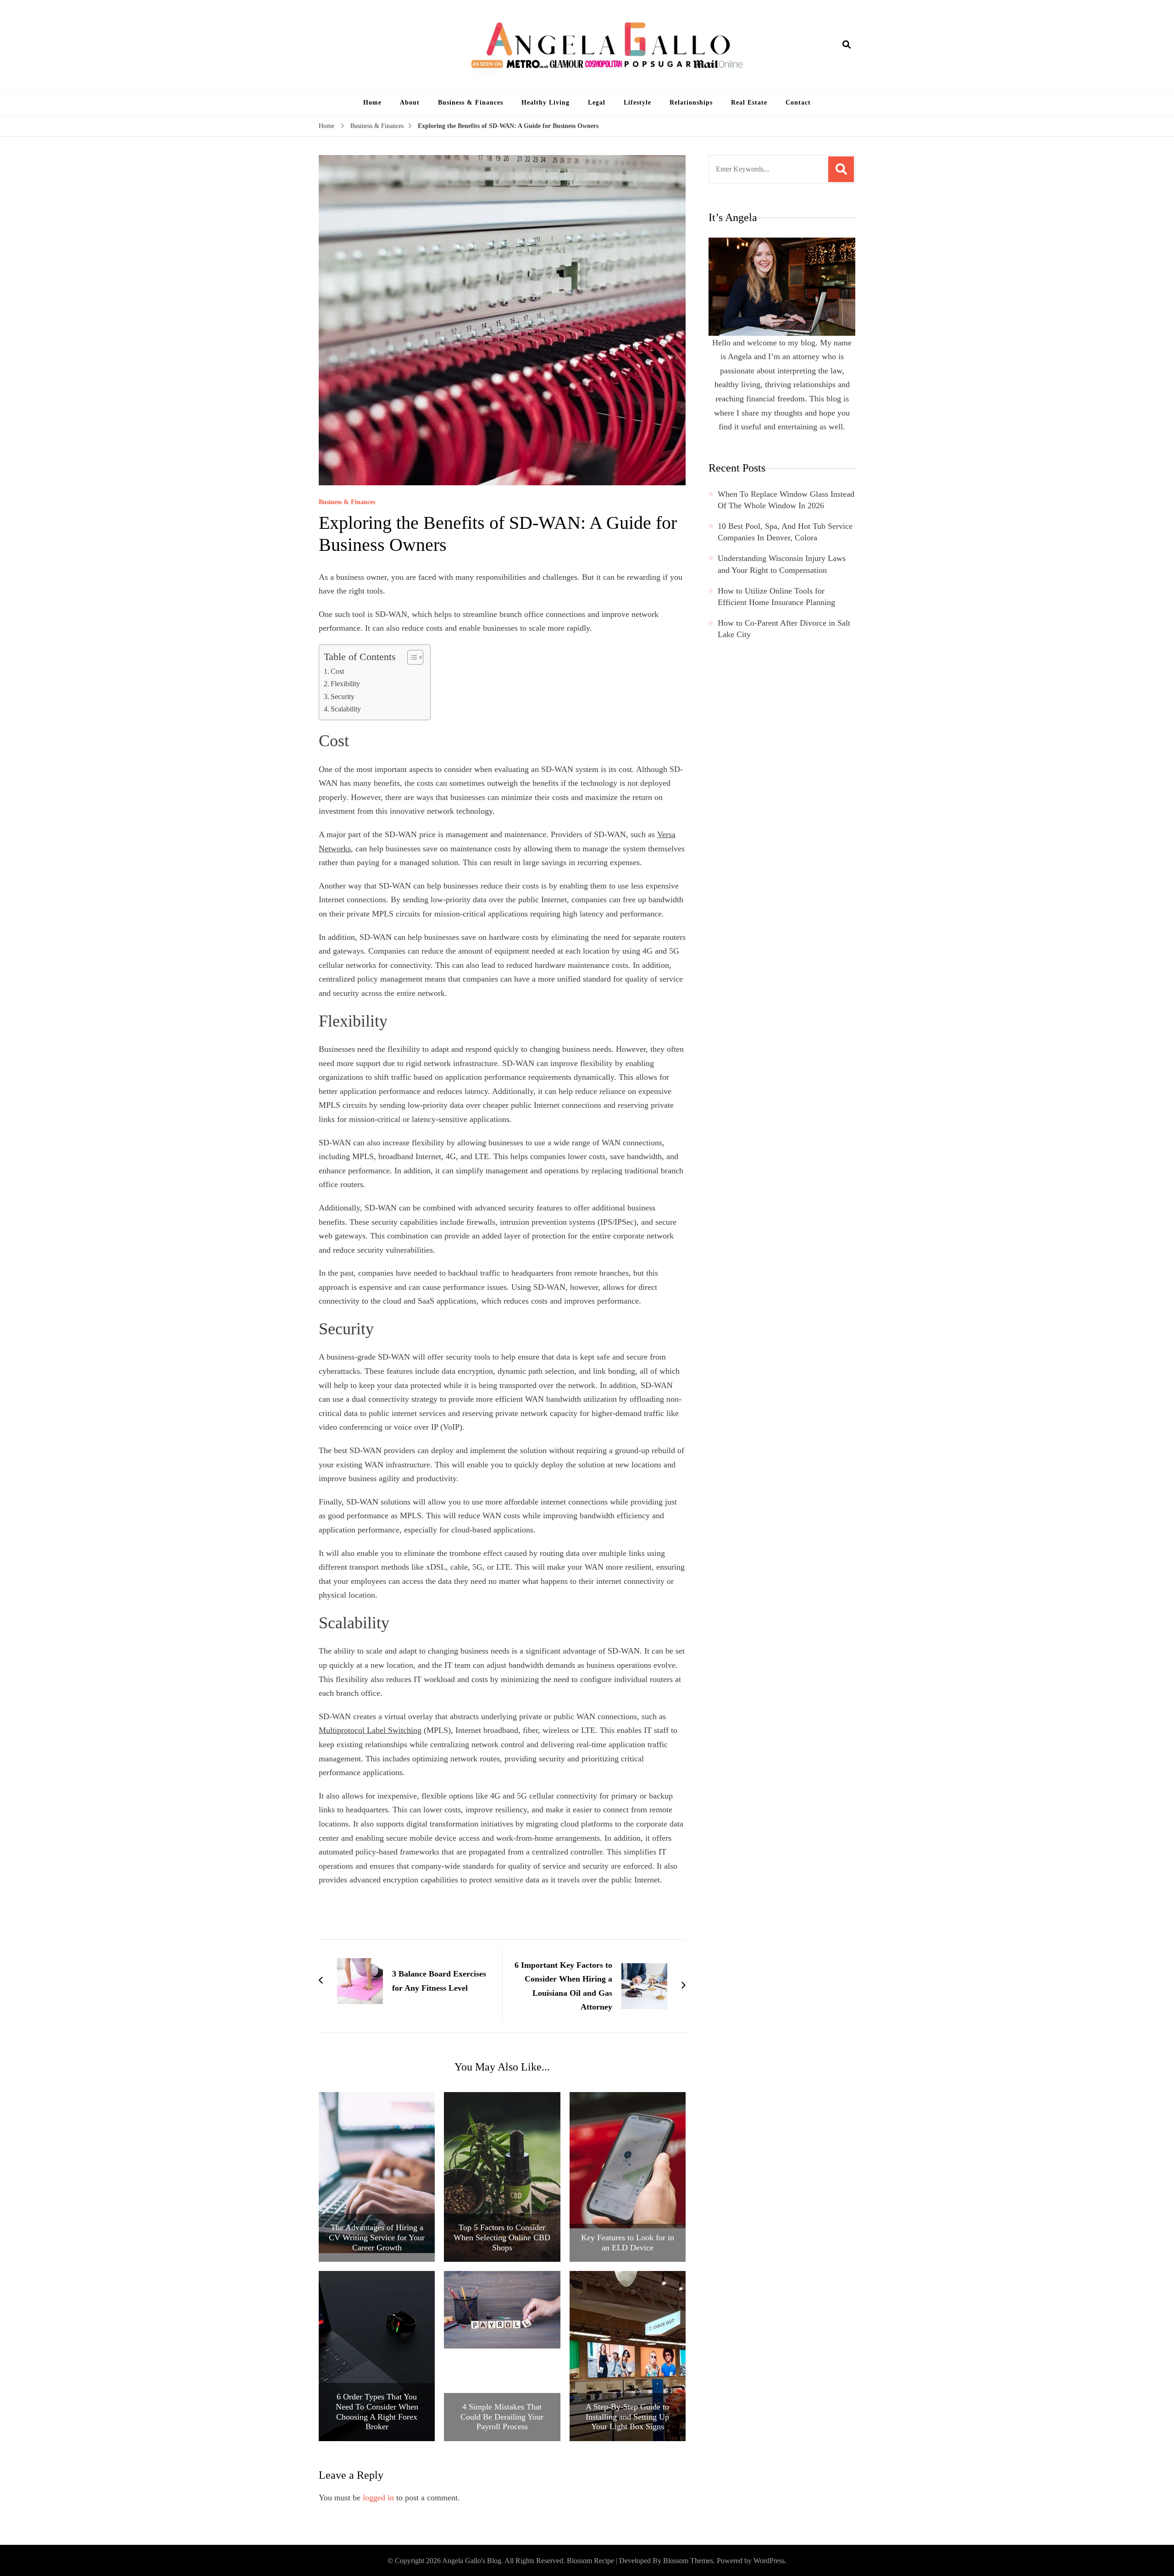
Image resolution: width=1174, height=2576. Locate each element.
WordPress (769, 2561)
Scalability (346, 709)
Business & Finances (471, 103)
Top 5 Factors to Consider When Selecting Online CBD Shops (502, 2237)
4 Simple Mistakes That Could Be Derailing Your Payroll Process (502, 2417)
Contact (798, 103)
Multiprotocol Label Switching (370, 1730)
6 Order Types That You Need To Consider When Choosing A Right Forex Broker (377, 2412)
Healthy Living (545, 103)
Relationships (691, 103)
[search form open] (847, 45)
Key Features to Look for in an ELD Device (628, 2243)
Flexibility (345, 684)
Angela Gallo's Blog (472, 2561)
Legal (597, 103)
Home (372, 103)
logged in (378, 2498)
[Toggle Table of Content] (411, 657)
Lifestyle (637, 103)
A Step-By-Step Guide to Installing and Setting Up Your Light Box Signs (627, 2417)
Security (343, 697)
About (410, 103)
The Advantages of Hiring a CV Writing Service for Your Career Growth (377, 2237)
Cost (337, 672)
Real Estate (749, 103)
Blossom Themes (688, 2561)
